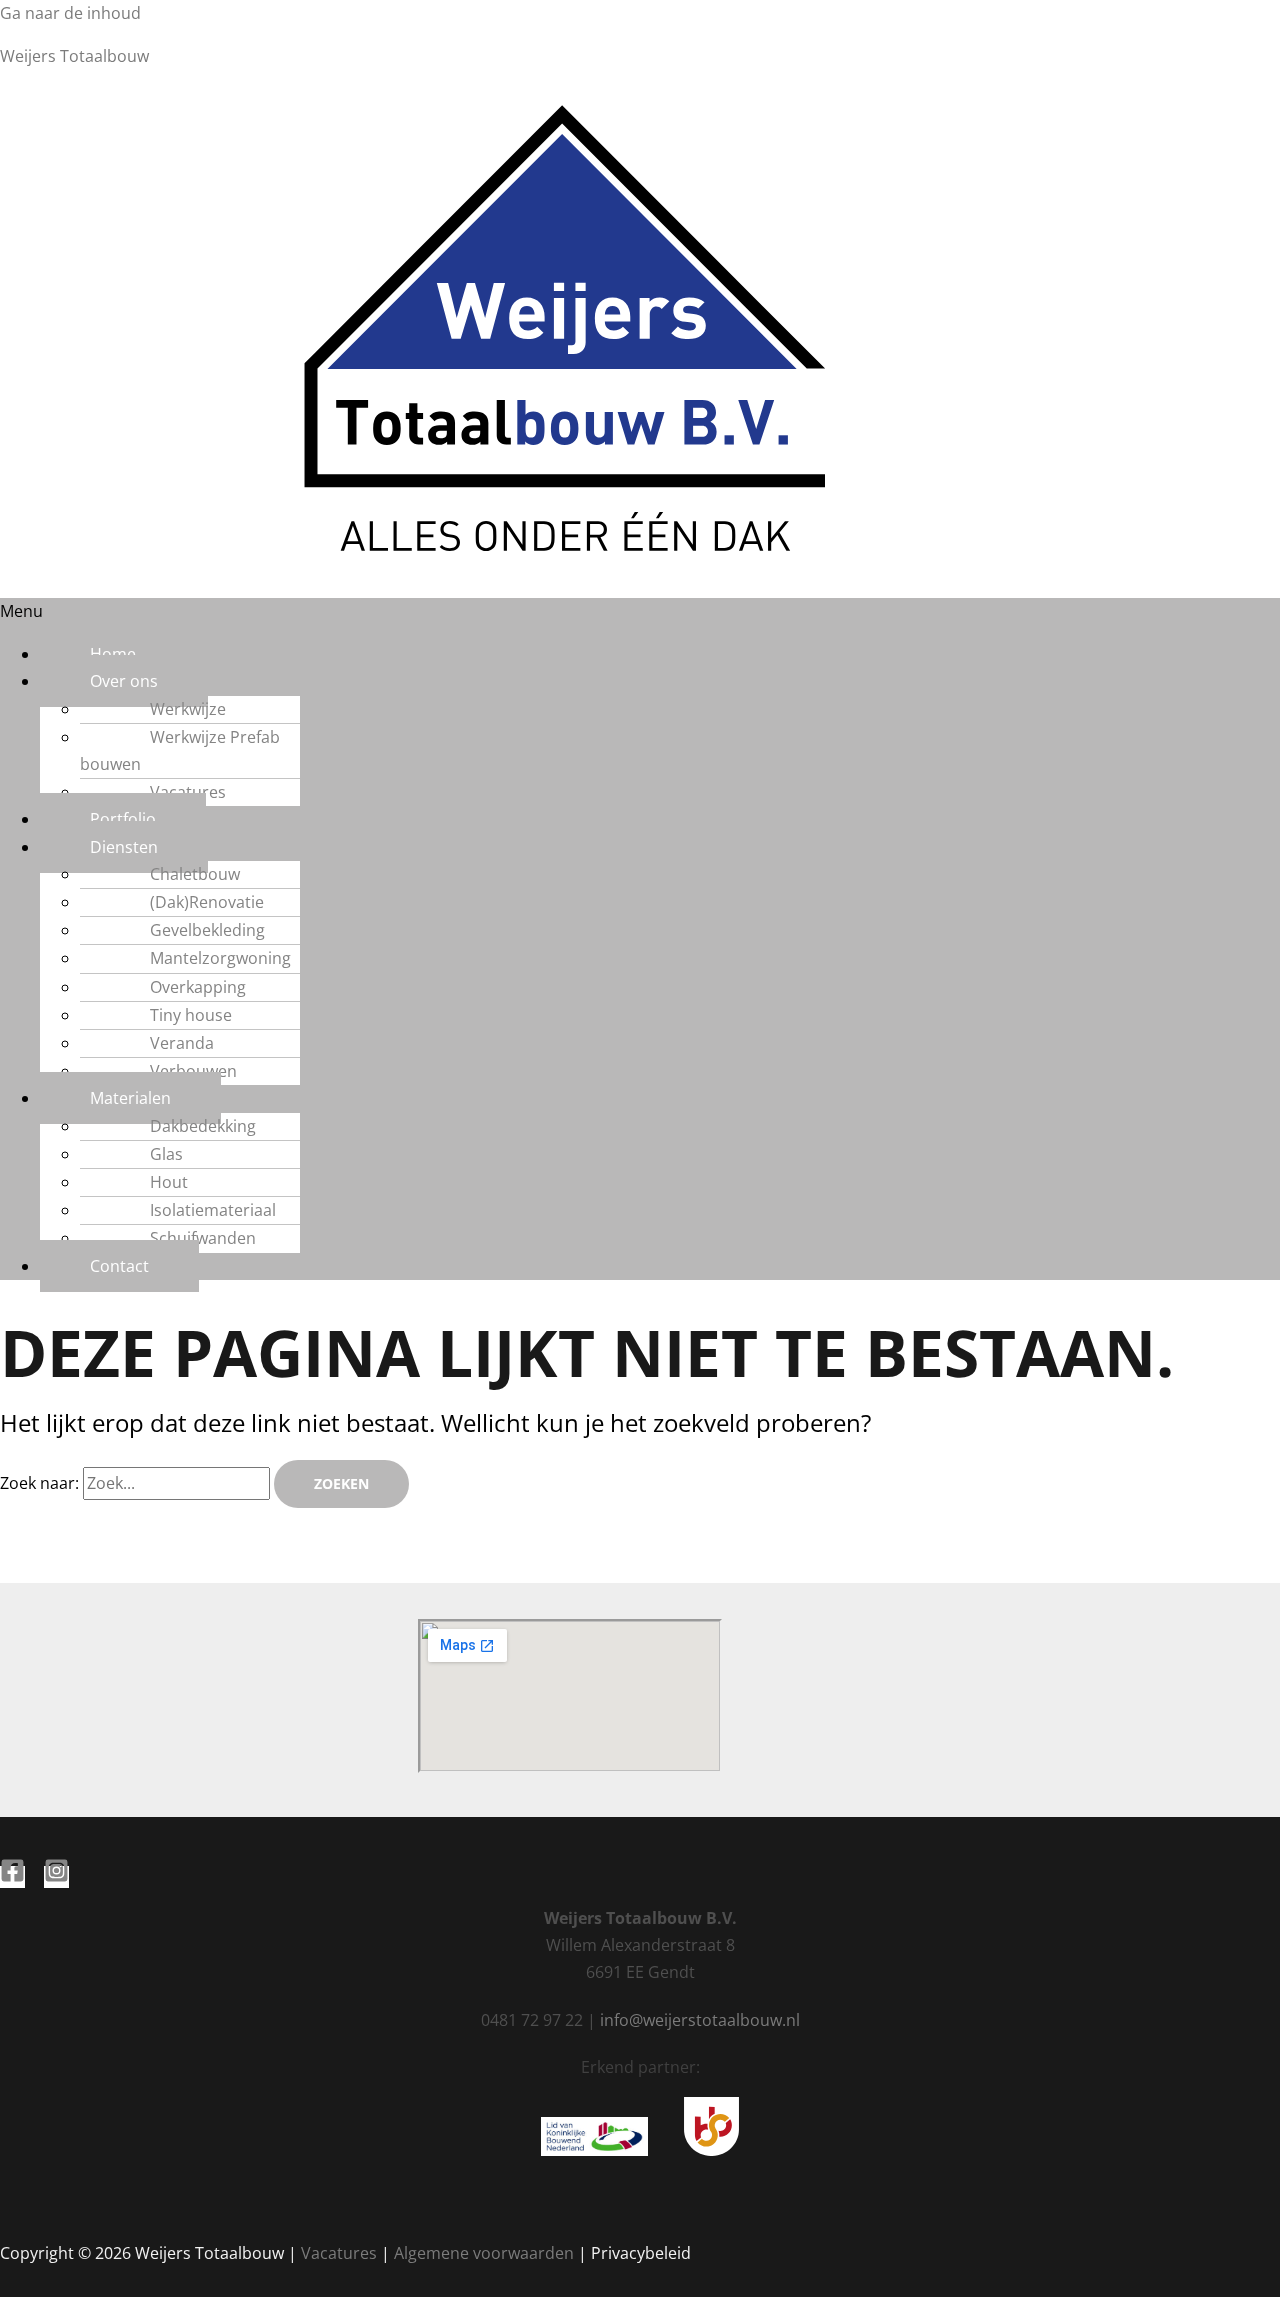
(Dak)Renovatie (207, 902)
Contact (119, 1266)
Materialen (130, 1098)
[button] (640, 611)
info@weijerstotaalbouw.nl (700, 2020)
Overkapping (198, 987)
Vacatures (188, 792)
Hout (169, 1182)
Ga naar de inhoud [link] (70, 13)
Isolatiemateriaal (213, 1210)
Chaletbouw (195, 874)
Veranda (182, 1043)
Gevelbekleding (207, 930)
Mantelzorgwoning (220, 958)
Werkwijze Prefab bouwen (180, 750)
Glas (166, 1154)
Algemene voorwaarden (484, 2253)
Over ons (124, 681)
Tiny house (191, 1015)
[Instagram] (56, 1877)
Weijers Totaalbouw (74, 56)
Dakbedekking (203, 1126)
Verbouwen (193, 1071)
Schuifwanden (203, 1238)
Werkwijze (188, 709)
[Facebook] (12, 1877)
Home (113, 654)
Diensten (124, 847)
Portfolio (123, 819)
